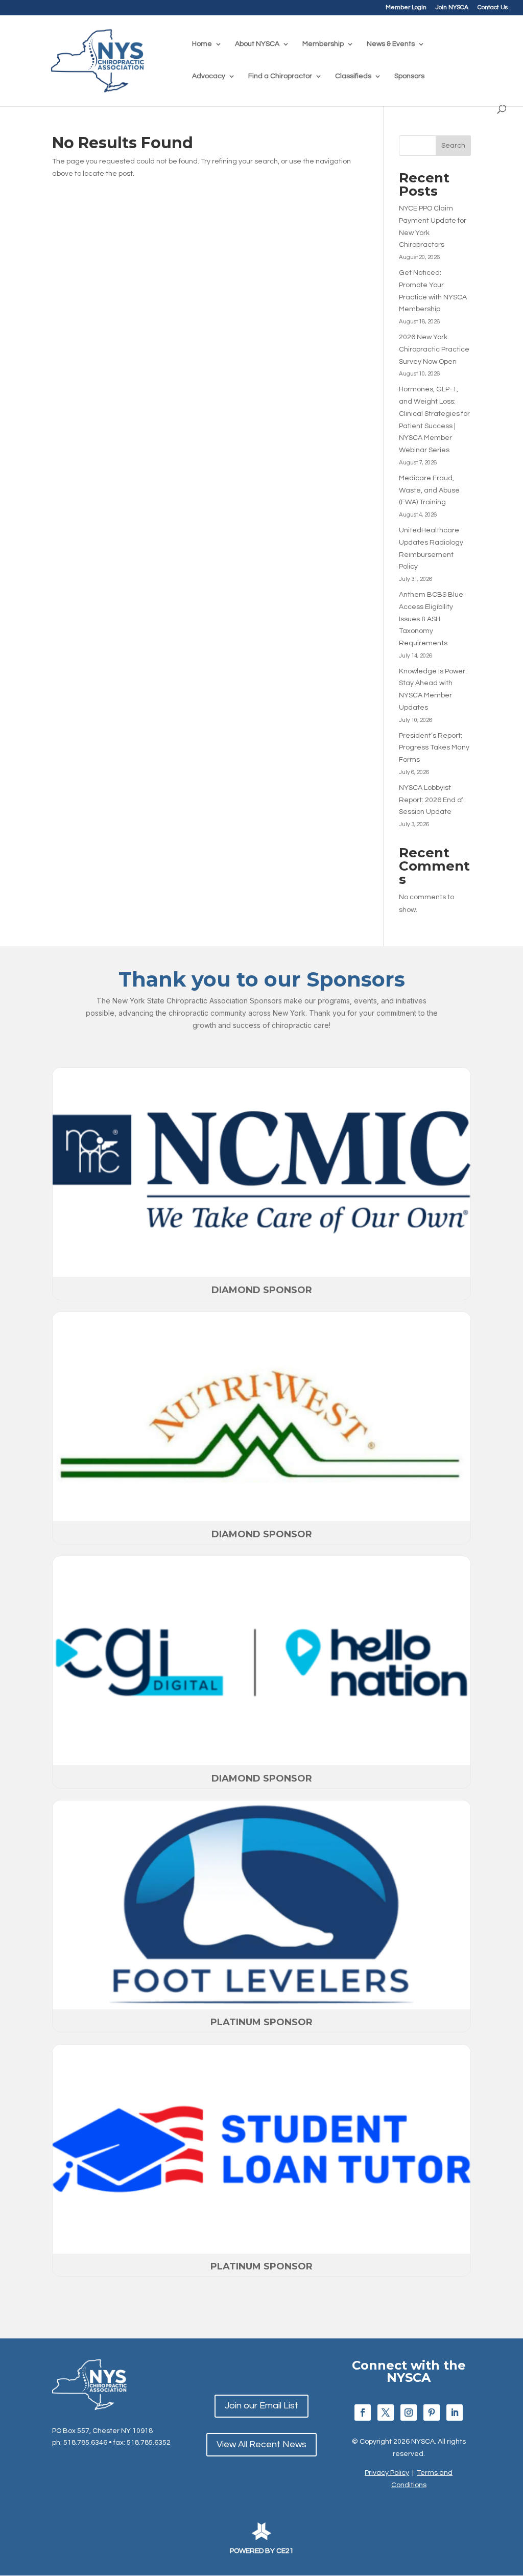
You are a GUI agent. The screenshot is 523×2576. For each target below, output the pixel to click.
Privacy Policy (387, 2473)
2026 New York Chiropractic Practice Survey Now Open (434, 349)
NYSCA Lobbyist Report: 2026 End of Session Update (431, 800)
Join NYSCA (452, 8)
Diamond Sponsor (262, 1290)
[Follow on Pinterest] (432, 2413)
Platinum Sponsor (261, 2022)
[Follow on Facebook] (363, 2413)
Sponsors (409, 76)
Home (202, 44)
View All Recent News (261, 2444)
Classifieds (353, 76)
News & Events (391, 44)
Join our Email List (261, 2406)
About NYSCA (257, 44)
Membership (323, 44)
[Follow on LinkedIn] (455, 2413)
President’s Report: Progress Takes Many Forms (434, 748)
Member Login (406, 8)
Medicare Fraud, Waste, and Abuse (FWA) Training (429, 490)
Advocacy (209, 76)
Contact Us (493, 8)
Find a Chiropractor (280, 76)
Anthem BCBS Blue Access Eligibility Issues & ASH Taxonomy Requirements (431, 619)
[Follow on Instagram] (409, 2413)
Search (453, 146)
